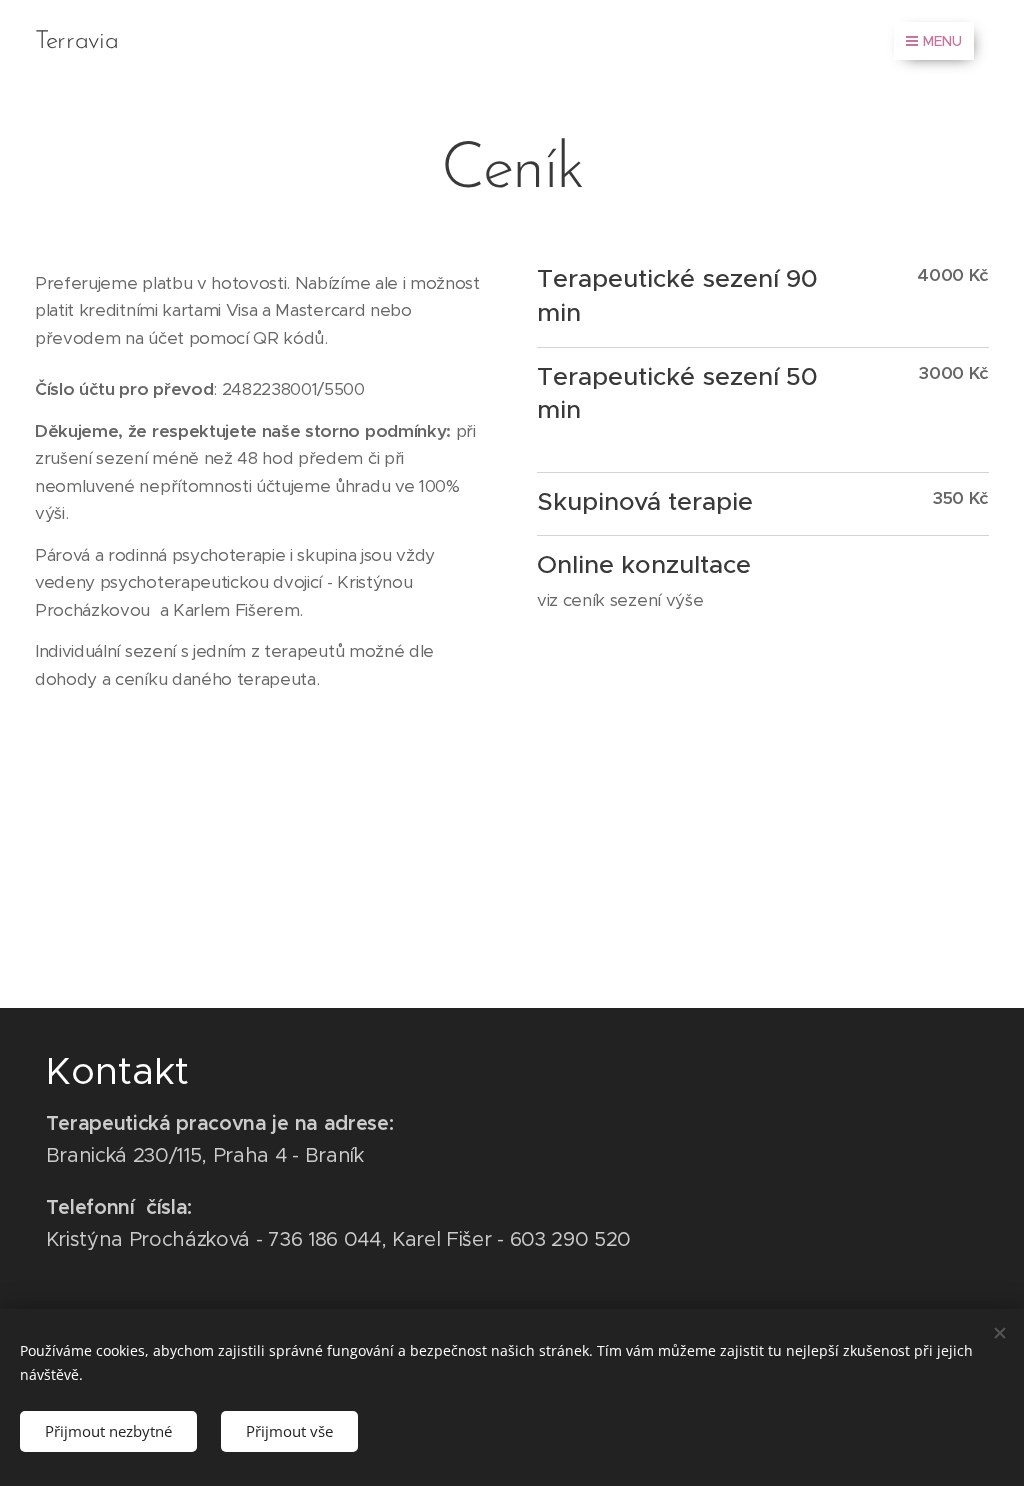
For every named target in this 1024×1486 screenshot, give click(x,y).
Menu (942, 41)
